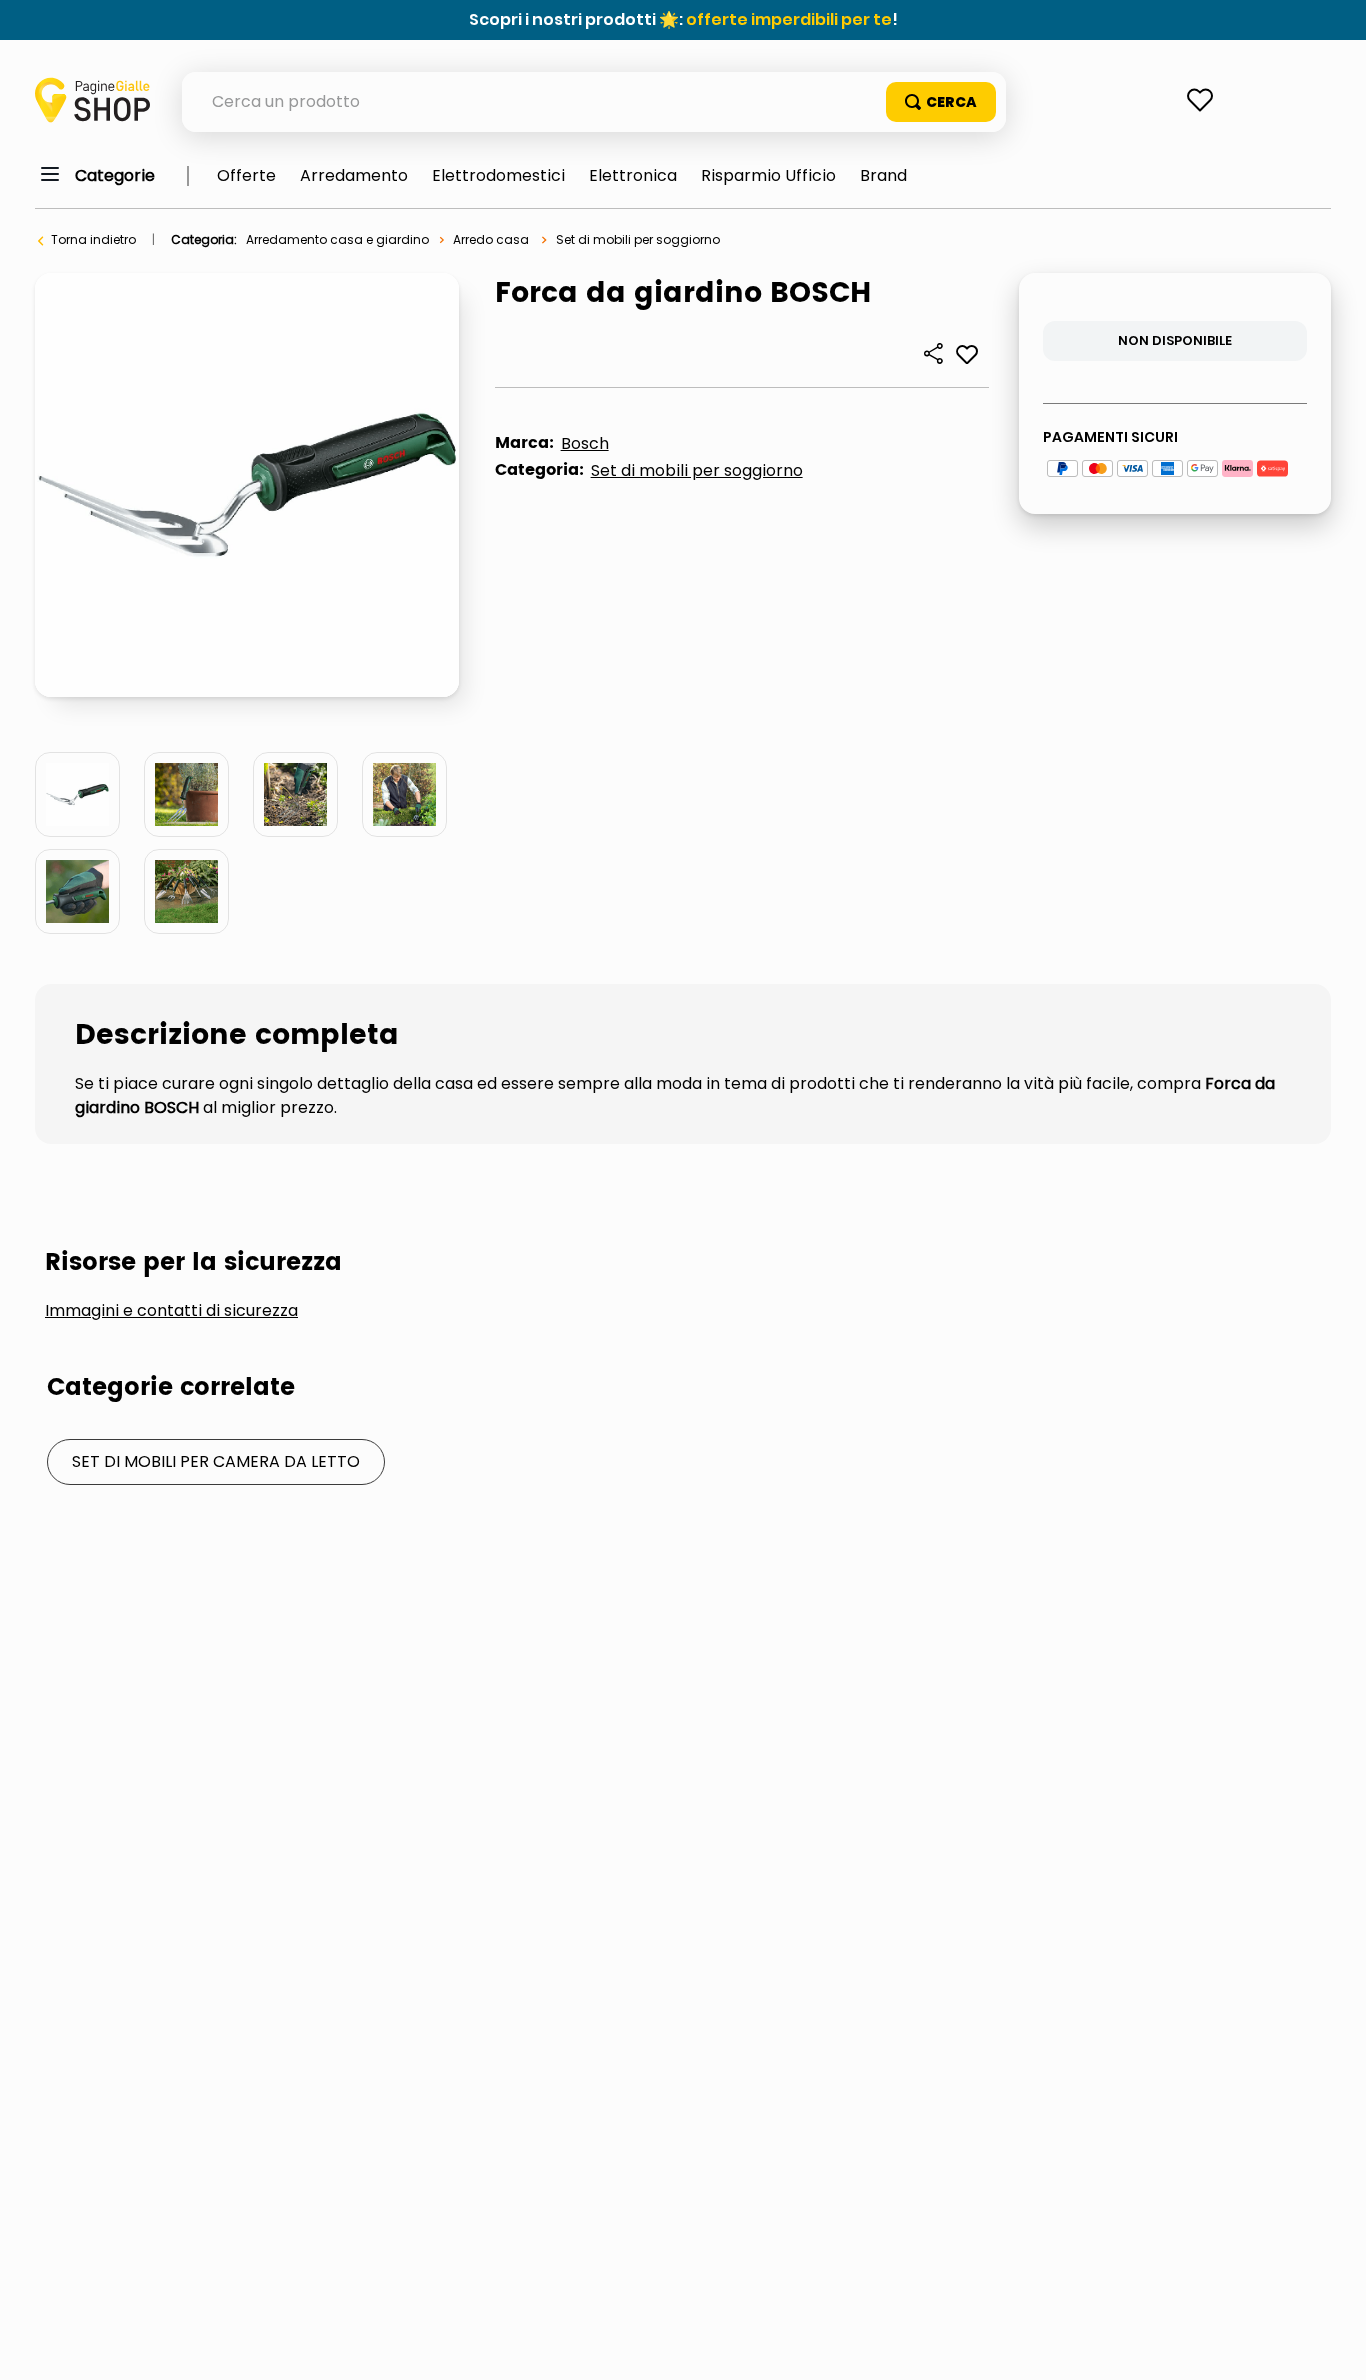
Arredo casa (491, 239)
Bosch (585, 443)
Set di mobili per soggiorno (638, 239)
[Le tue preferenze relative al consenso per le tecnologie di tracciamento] (1331, 2345)
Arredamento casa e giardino (337, 239)
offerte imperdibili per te (789, 19)
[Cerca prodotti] (941, 102)
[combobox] (594, 102)
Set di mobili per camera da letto (216, 1461)
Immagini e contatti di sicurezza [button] (171, 1311)
